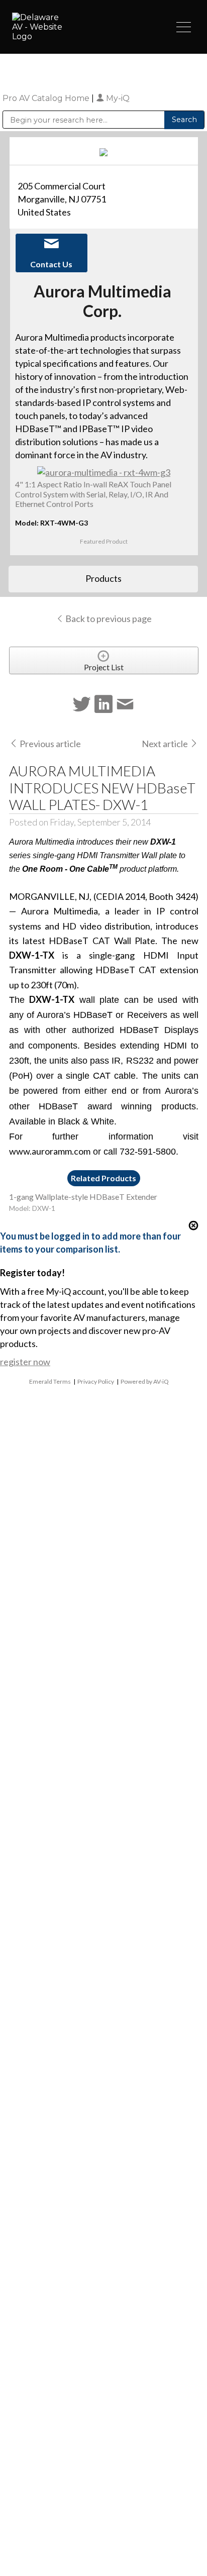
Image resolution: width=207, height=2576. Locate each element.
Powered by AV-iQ (145, 1381)
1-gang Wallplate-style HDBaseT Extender (83, 1197)
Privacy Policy (96, 1381)
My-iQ (117, 98)
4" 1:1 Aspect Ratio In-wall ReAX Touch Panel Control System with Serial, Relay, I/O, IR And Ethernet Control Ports (93, 494)
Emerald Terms (50, 1381)
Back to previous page (108, 619)
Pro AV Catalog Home (47, 98)
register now (25, 1362)
